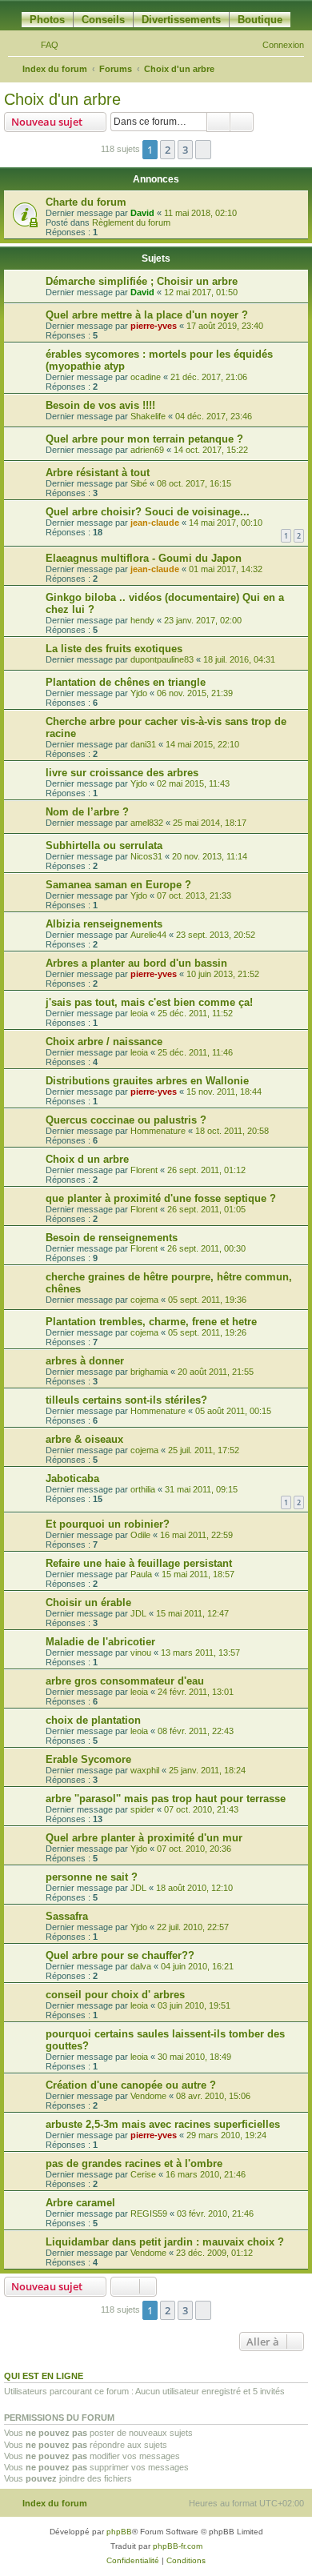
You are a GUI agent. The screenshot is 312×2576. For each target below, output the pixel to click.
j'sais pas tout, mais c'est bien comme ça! (149, 1002)
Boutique (260, 20)
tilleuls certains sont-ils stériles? (126, 1400)
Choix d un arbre (87, 1159)
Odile (140, 1535)
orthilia (143, 1489)
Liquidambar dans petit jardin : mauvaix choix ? (165, 2242)
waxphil (145, 1770)
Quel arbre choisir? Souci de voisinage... (148, 512)
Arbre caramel (80, 2203)
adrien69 (147, 450)
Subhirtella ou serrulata (104, 845)
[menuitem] (42, 45)
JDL (138, 1613)
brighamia (149, 1372)
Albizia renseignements (104, 924)
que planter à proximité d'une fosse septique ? (161, 1198)
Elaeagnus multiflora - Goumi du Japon (144, 558)
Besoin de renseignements (112, 1238)
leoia (139, 1013)
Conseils (103, 20)
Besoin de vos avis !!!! (100, 405)
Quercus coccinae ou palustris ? (126, 1120)
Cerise (143, 2174)
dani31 (143, 744)
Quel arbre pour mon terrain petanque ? (144, 439)
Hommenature (158, 1131)
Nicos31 (146, 856)
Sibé (139, 483)
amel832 (147, 823)
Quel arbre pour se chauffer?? (120, 1955)
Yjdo (139, 693)
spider (142, 1809)
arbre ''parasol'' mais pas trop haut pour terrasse (166, 1799)
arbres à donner (85, 1361)
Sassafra (67, 1916)
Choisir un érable (88, 1602)
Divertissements (181, 20)
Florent (144, 1170)
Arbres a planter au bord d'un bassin (136, 963)
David (142, 213)
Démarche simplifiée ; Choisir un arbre (142, 281)
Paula (141, 1574)
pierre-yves (154, 326)
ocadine (146, 377)
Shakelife (148, 416)
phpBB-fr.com (178, 2546)
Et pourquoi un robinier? (108, 1524)
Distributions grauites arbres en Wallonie (147, 1081)
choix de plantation (93, 1720)
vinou (141, 1653)
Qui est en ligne (44, 2376)
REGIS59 (149, 2213)
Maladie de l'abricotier (100, 1642)
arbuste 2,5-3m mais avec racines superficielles (163, 2124)
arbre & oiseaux (84, 1439)
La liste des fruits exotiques (114, 649)
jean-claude (155, 523)
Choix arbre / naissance (104, 1042)
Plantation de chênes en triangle (126, 682)
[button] (203, 150)
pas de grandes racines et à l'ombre (134, 2163)
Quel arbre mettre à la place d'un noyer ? (147, 315)
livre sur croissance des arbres (122, 773)
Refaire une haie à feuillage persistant (139, 1563)
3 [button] (185, 150)
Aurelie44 (148, 935)
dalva (141, 1966)
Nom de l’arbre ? (87, 812)
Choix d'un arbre (62, 99)
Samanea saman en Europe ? (118, 885)
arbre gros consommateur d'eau (125, 1681)
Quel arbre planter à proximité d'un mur (144, 1838)
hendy (142, 620)
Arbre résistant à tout (98, 473)
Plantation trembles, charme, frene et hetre (151, 1322)
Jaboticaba (72, 1478)
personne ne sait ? (92, 1877)
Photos (47, 20)
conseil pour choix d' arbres (115, 1995)
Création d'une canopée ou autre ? (131, 2085)
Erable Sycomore (88, 1759)
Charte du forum (86, 202)
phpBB (119, 2532)
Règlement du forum (131, 222)
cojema (144, 1300)
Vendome (148, 2096)
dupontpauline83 (162, 659)
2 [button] (168, 150)
